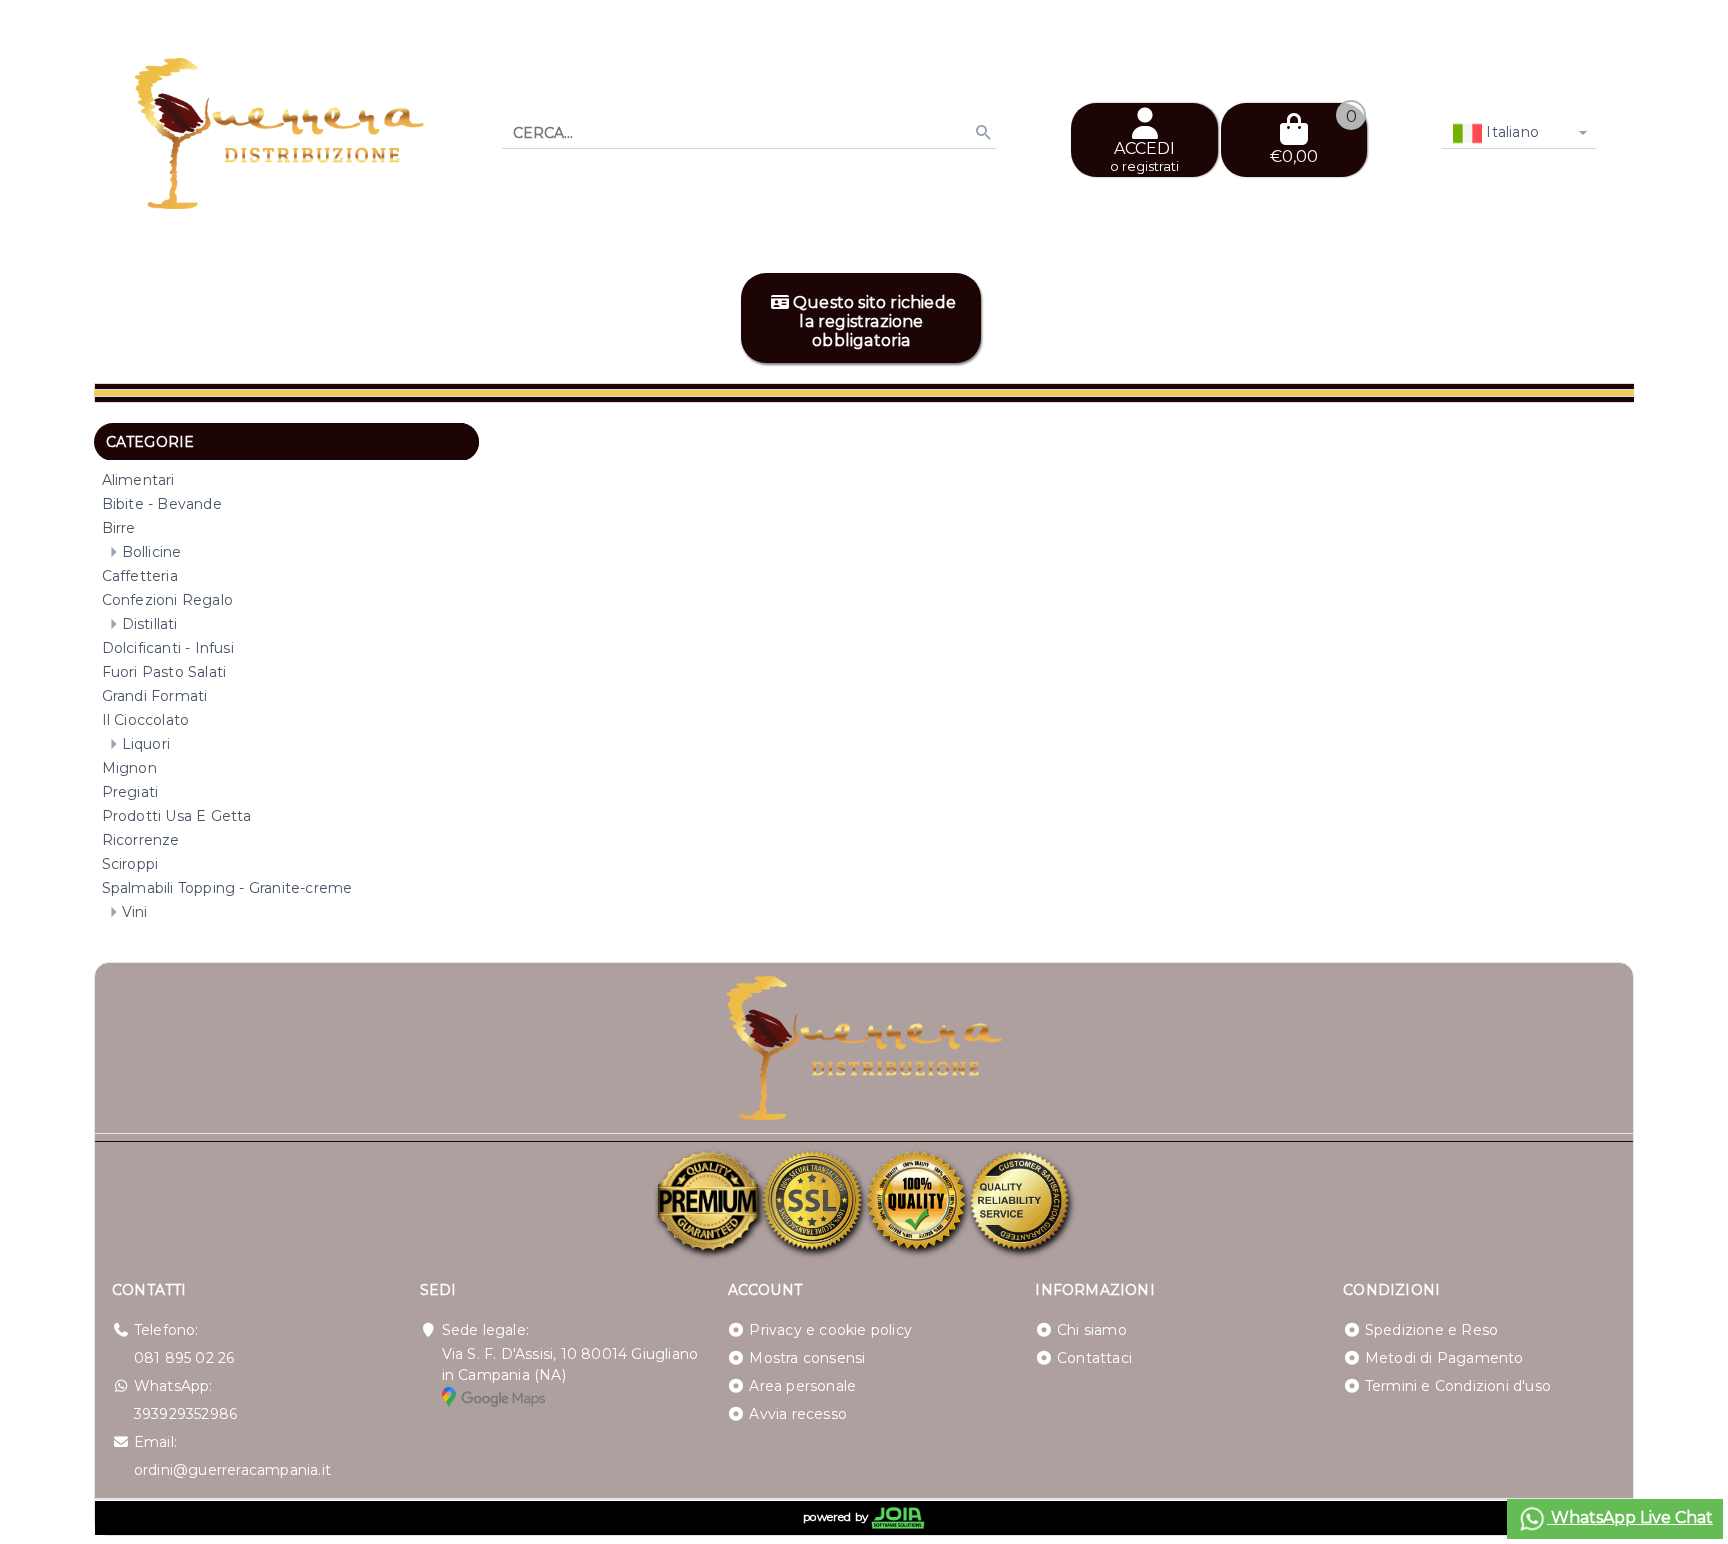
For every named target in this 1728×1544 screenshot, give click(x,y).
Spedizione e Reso (1431, 1330)
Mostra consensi (807, 1358)
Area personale (802, 1386)
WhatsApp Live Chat (1630, 1517)
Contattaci (1094, 1358)
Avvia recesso (798, 1414)
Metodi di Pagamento (1444, 1358)
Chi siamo (1092, 1330)
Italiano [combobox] (1510, 132)
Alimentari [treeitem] (138, 480)
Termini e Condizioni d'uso (1458, 1386)
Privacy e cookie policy (830, 1330)
